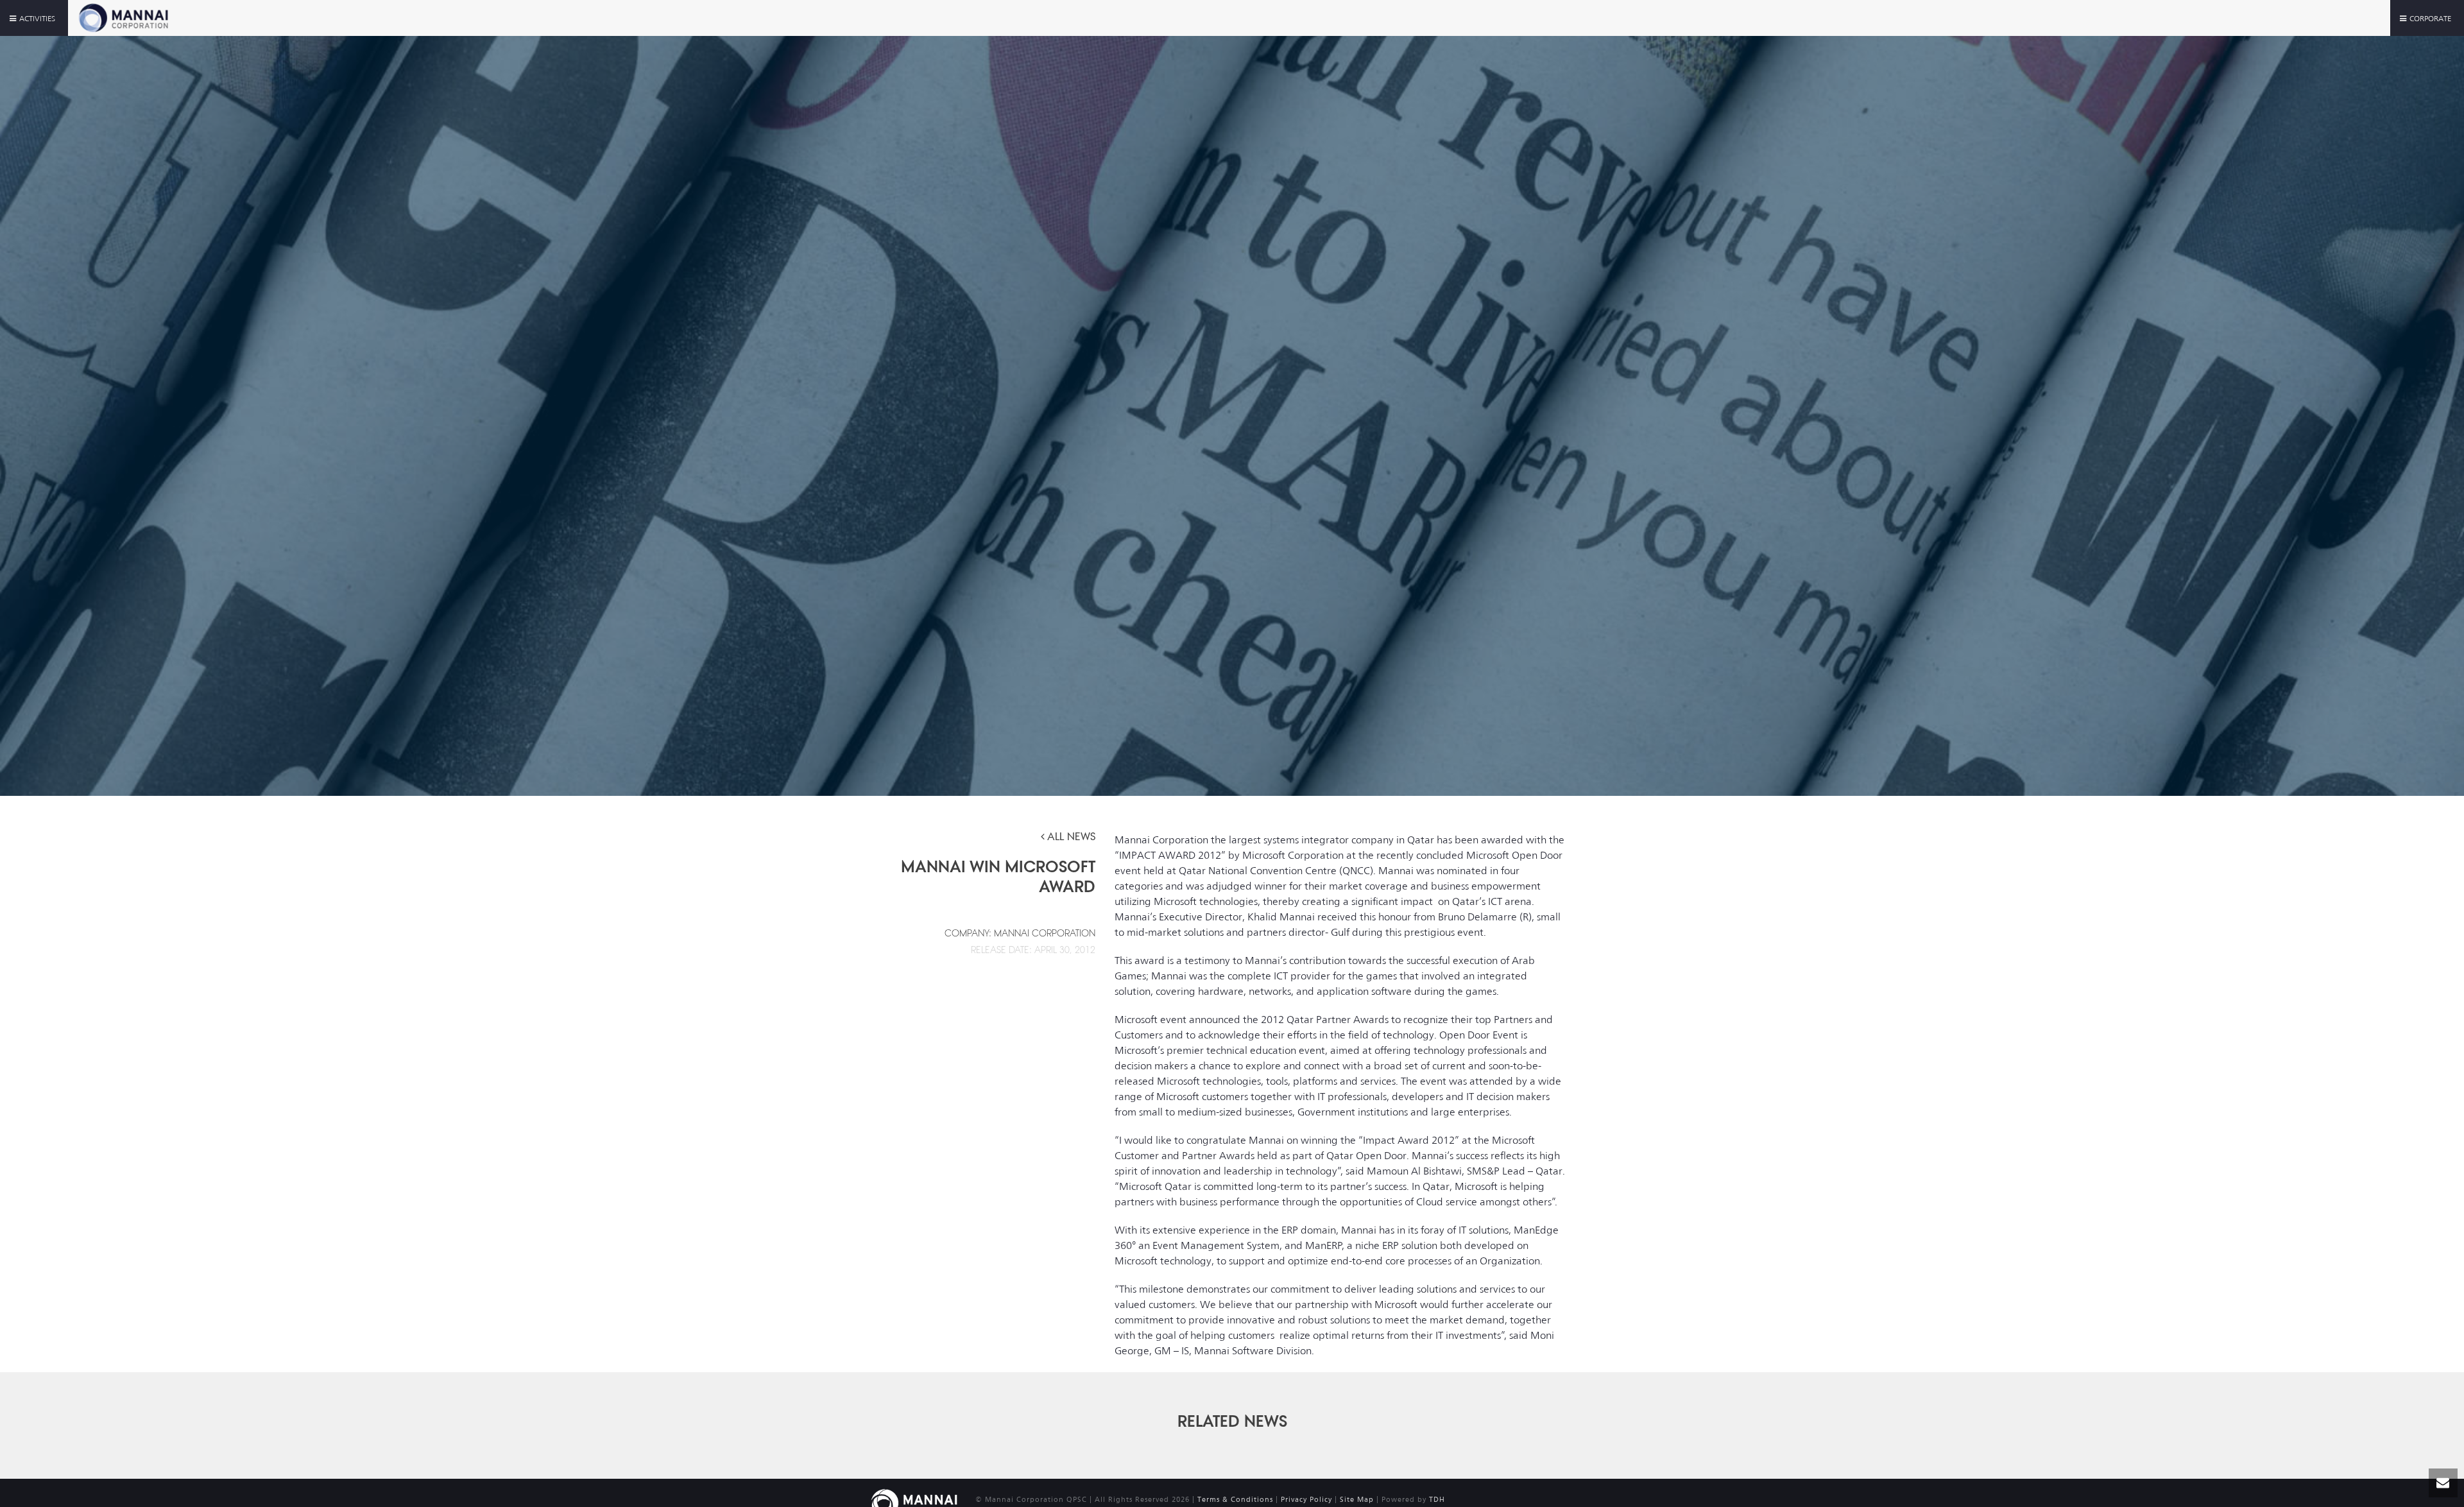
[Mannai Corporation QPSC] (914, 1502)
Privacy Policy (1306, 1500)
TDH (1437, 1500)
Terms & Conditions (1235, 1500)
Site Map (1357, 1500)
